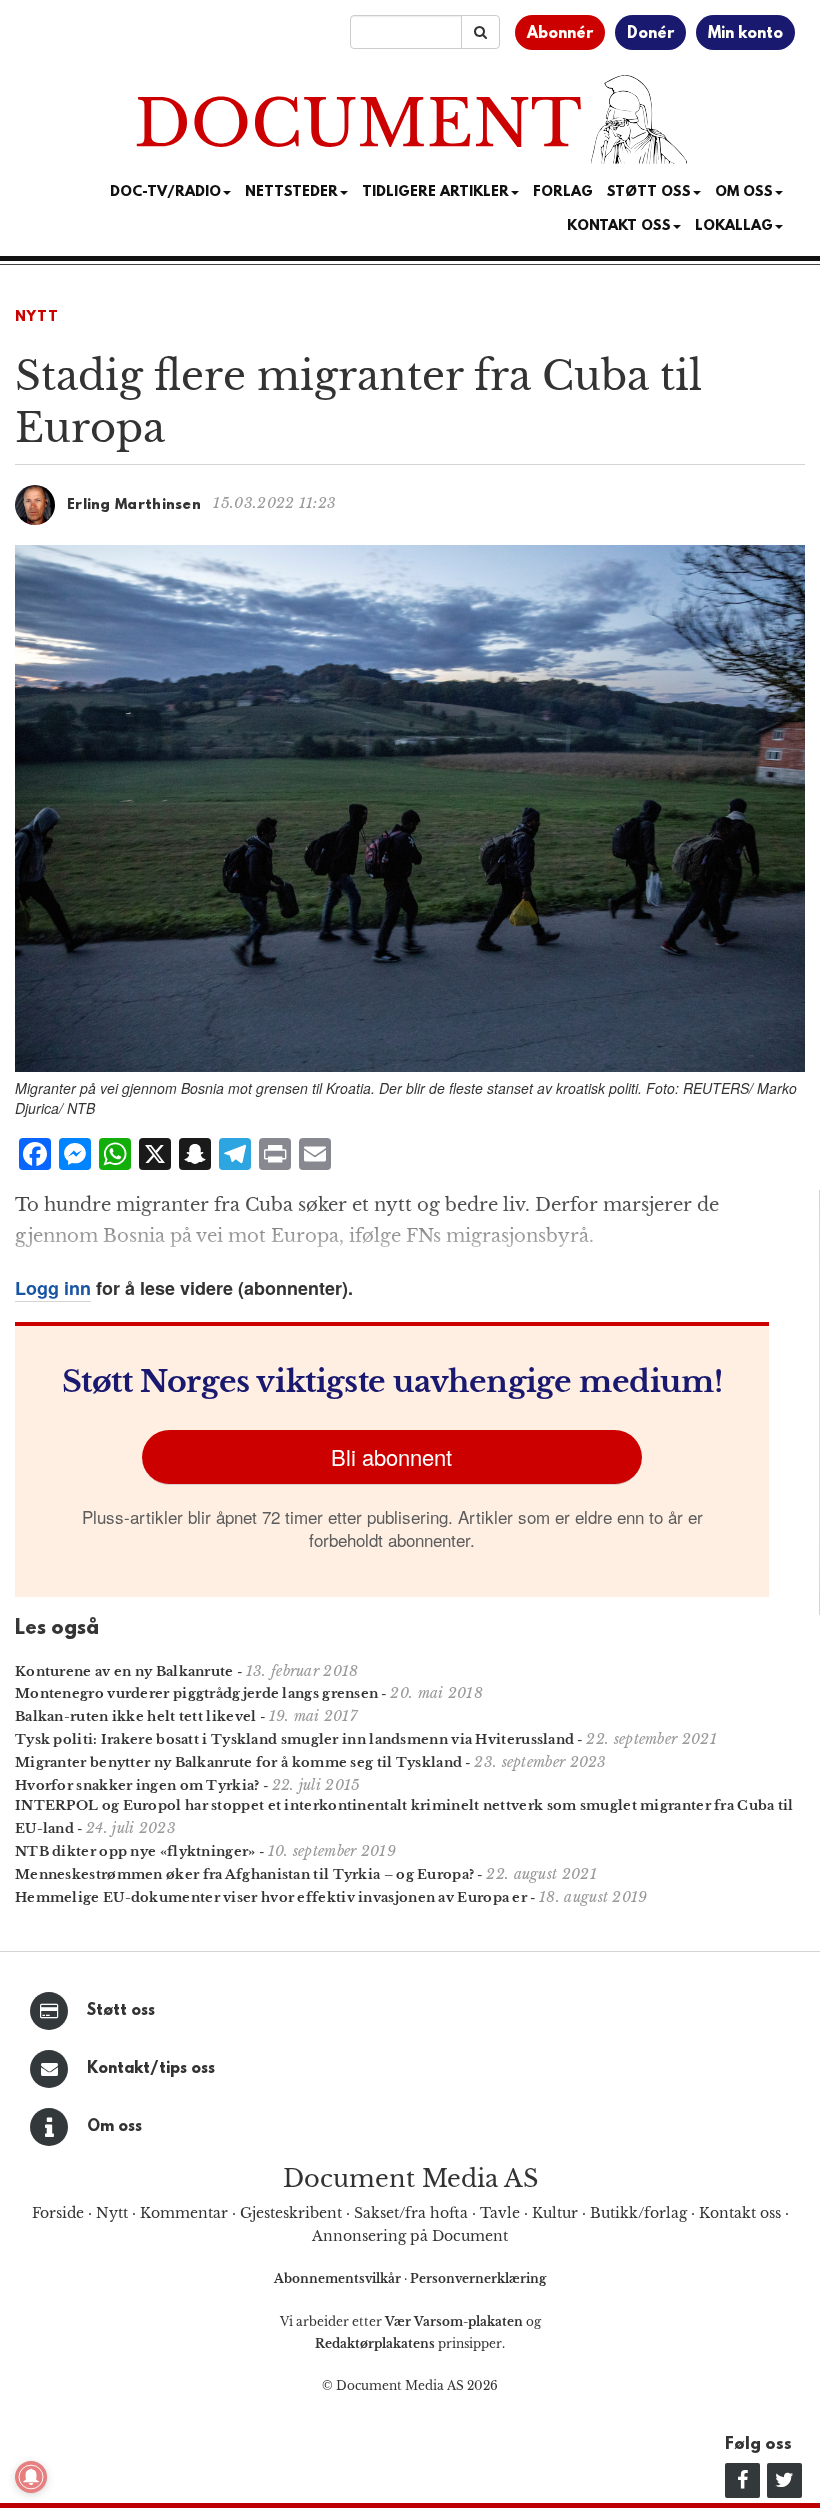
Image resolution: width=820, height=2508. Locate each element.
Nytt (37, 317)
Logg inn (53, 1288)
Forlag (563, 192)
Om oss (114, 2127)
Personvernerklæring (478, 2278)
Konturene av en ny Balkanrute (124, 1671)
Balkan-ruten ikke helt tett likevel (136, 1716)
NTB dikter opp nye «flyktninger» (135, 1851)
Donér (650, 34)
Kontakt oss (619, 226)
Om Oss (744, 192)
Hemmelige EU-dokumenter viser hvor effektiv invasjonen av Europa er (271, 1897)
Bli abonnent (391, 1456)
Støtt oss (121, 2011)
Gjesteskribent (291, 2213)
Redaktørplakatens (375, 2343)
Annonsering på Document (410, 2236)
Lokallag (734, 226)
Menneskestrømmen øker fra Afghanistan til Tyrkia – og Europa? (244, 1874)
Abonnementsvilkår (339, 2278)
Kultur (555, 2213)
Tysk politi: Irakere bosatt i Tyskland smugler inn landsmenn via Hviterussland (294, 1739)
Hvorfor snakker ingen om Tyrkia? (137, 1785)
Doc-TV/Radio (165, 192)
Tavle (500, 2213)
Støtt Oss (649, 192)
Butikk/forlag (638, 2213)
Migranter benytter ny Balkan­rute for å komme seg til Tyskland (238, 1762)
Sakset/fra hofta (411, 2213)
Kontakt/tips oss (151, 2069)
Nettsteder (291, 192)
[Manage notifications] (31, 2477)
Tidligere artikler (435, 192)
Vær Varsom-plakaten (454, 2321)
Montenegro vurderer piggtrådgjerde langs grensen (196, 1693)
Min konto (745, 34)
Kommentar (184, 2213)
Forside (58, 2213)
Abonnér (560, 34)
